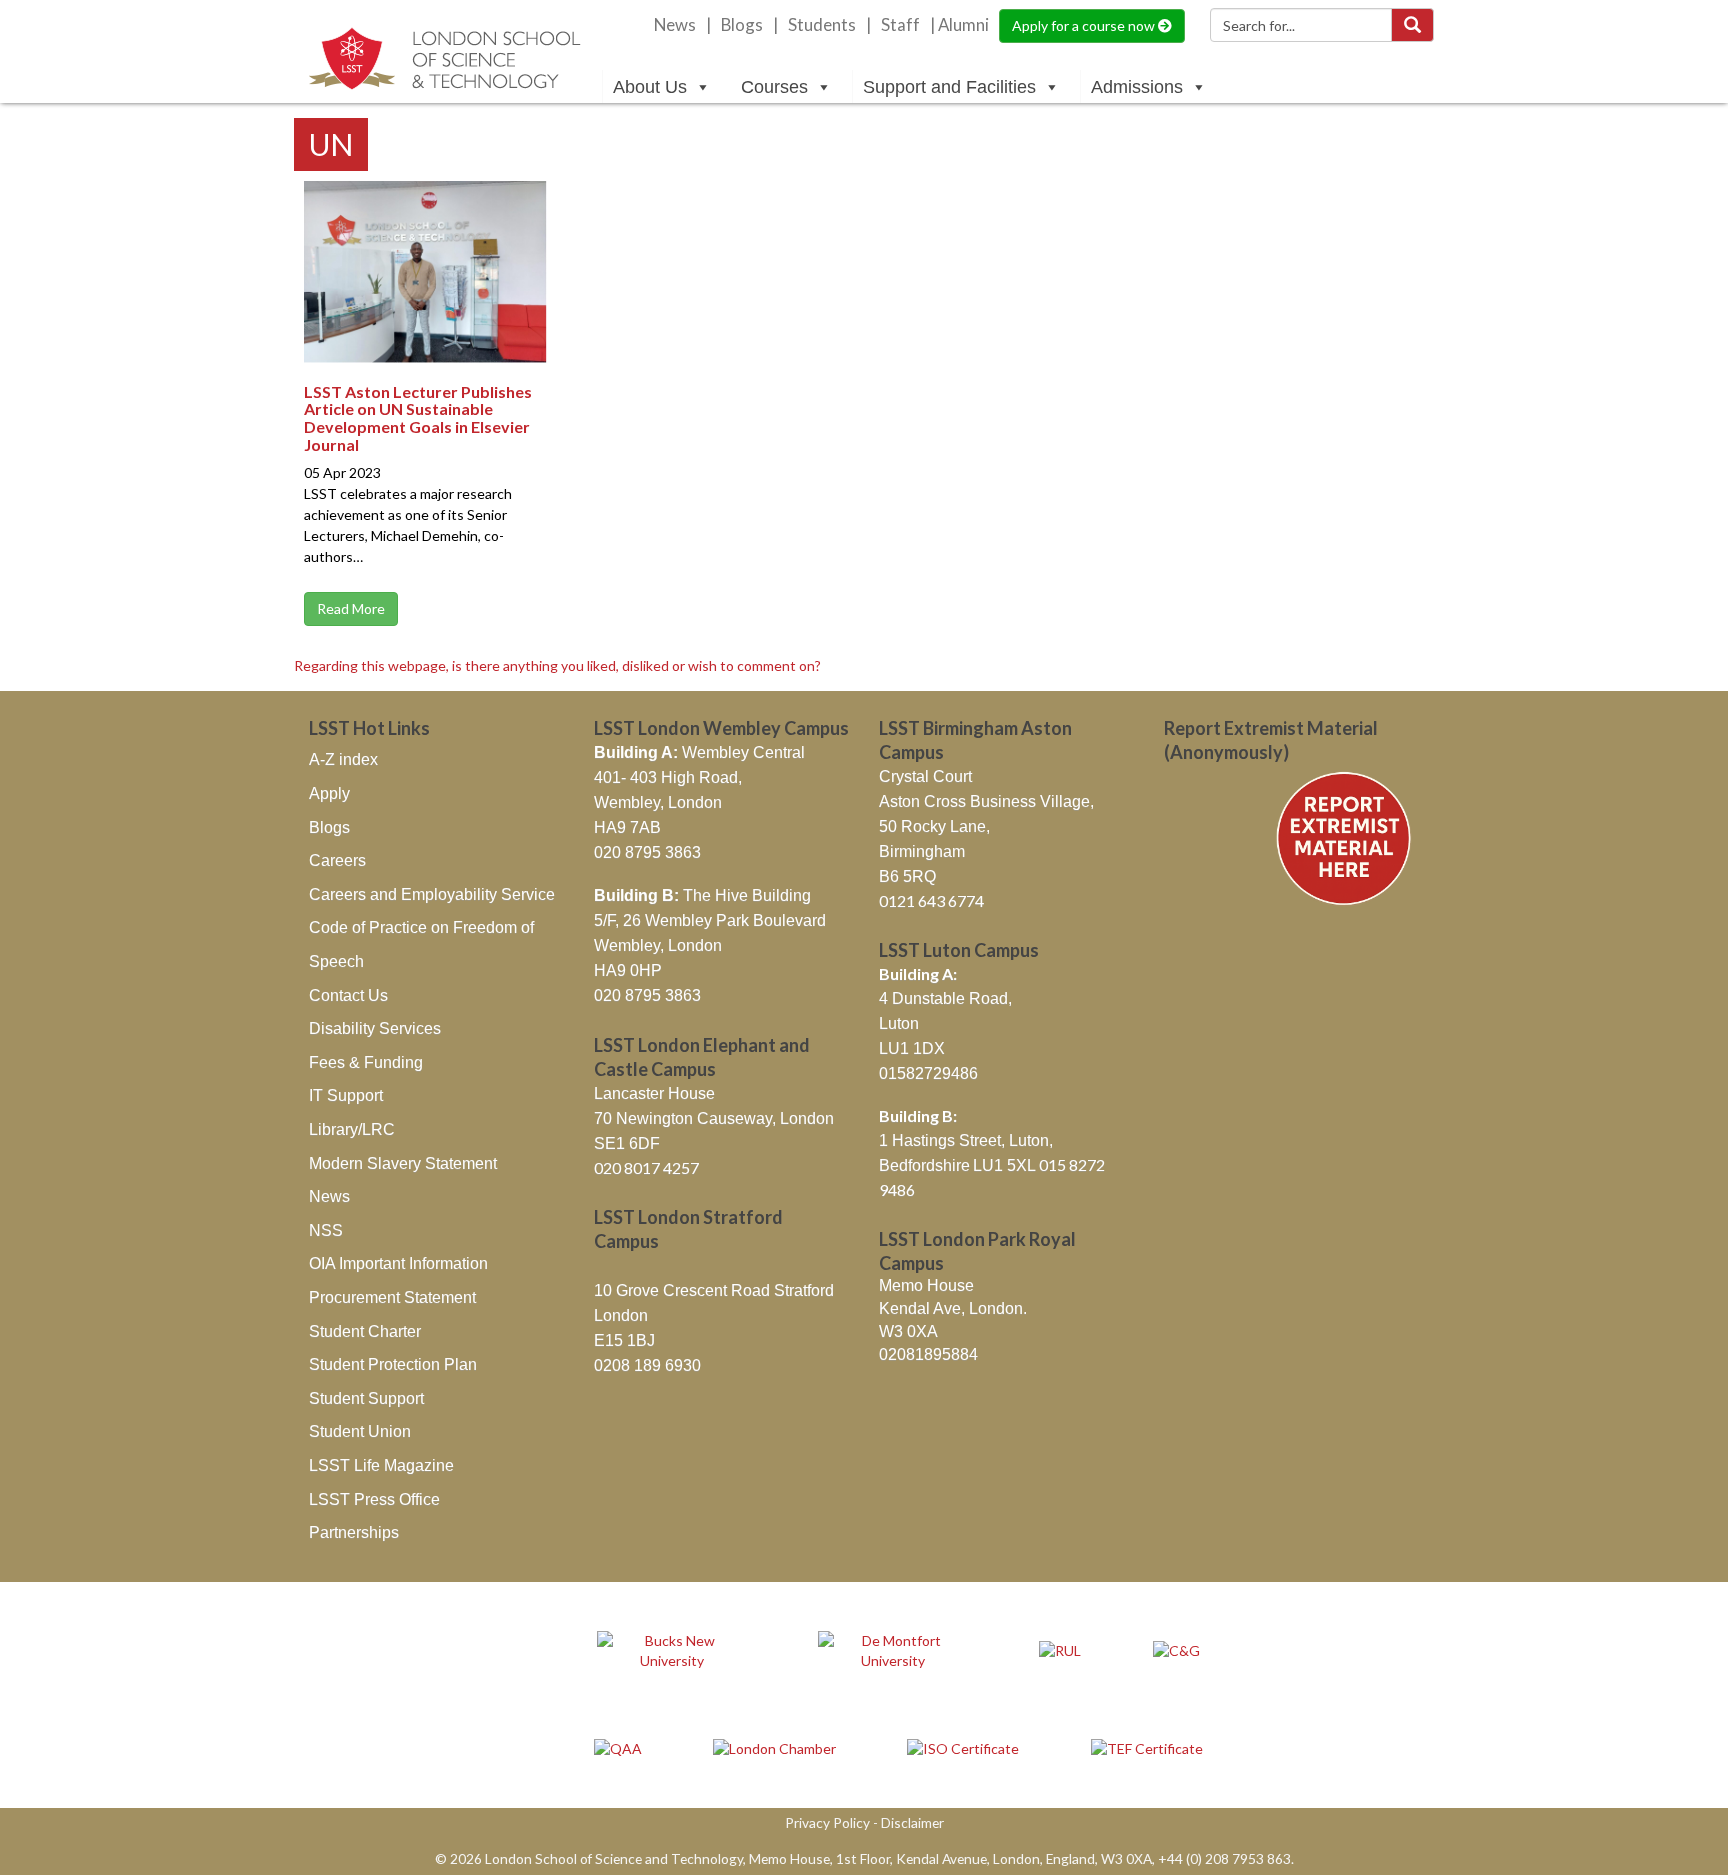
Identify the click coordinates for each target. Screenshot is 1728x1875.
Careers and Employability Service (432, 894)
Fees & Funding (366, 1062)
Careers (337, 860)
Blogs (742, 25)
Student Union (360, 1431)
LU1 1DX (912, 1048)
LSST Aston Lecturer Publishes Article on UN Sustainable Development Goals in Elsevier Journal (418, 418)
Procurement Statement (392, 1297)
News (675, 25)
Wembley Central (699, 752)
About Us (650, 87)
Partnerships (354, 1532)
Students (822, 25)
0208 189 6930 (647, 1365)
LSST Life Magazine (381, 1465)
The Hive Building (702, 895)
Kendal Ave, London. (953, 1308)
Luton (899, 1023)
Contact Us (348, 995)
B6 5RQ (907, 876)
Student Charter (365, 1331)
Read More (351, 608)
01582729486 (928, 1073)
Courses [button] (774, 87)
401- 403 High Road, (668, 777)
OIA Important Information (398, 1263)
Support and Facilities (949, 87)
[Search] (1412, 25)
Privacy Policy (827, 1822)
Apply (329, 793)
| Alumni (959, 25)
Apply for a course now (1085, 25)
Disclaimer (912, 1822)
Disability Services (375, 1028)
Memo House (926, 1285)
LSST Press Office (374, 1499)
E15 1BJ (624, 1340)
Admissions (1137, 87)
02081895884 (928, 1354)
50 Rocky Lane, (934, 826)
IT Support (346, 1095)
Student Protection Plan (393, 1364)
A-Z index (343, 759)
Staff (900, 25)
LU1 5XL (1006, 1165)
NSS (326, 1230)
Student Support (366, 1398)
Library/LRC (352, 1129)
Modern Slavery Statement (403, 1163)
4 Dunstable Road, (945, 998)
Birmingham (922, 851)
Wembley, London (658, 802)
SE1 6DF (627, 1143)
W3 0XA (908, 1331)
